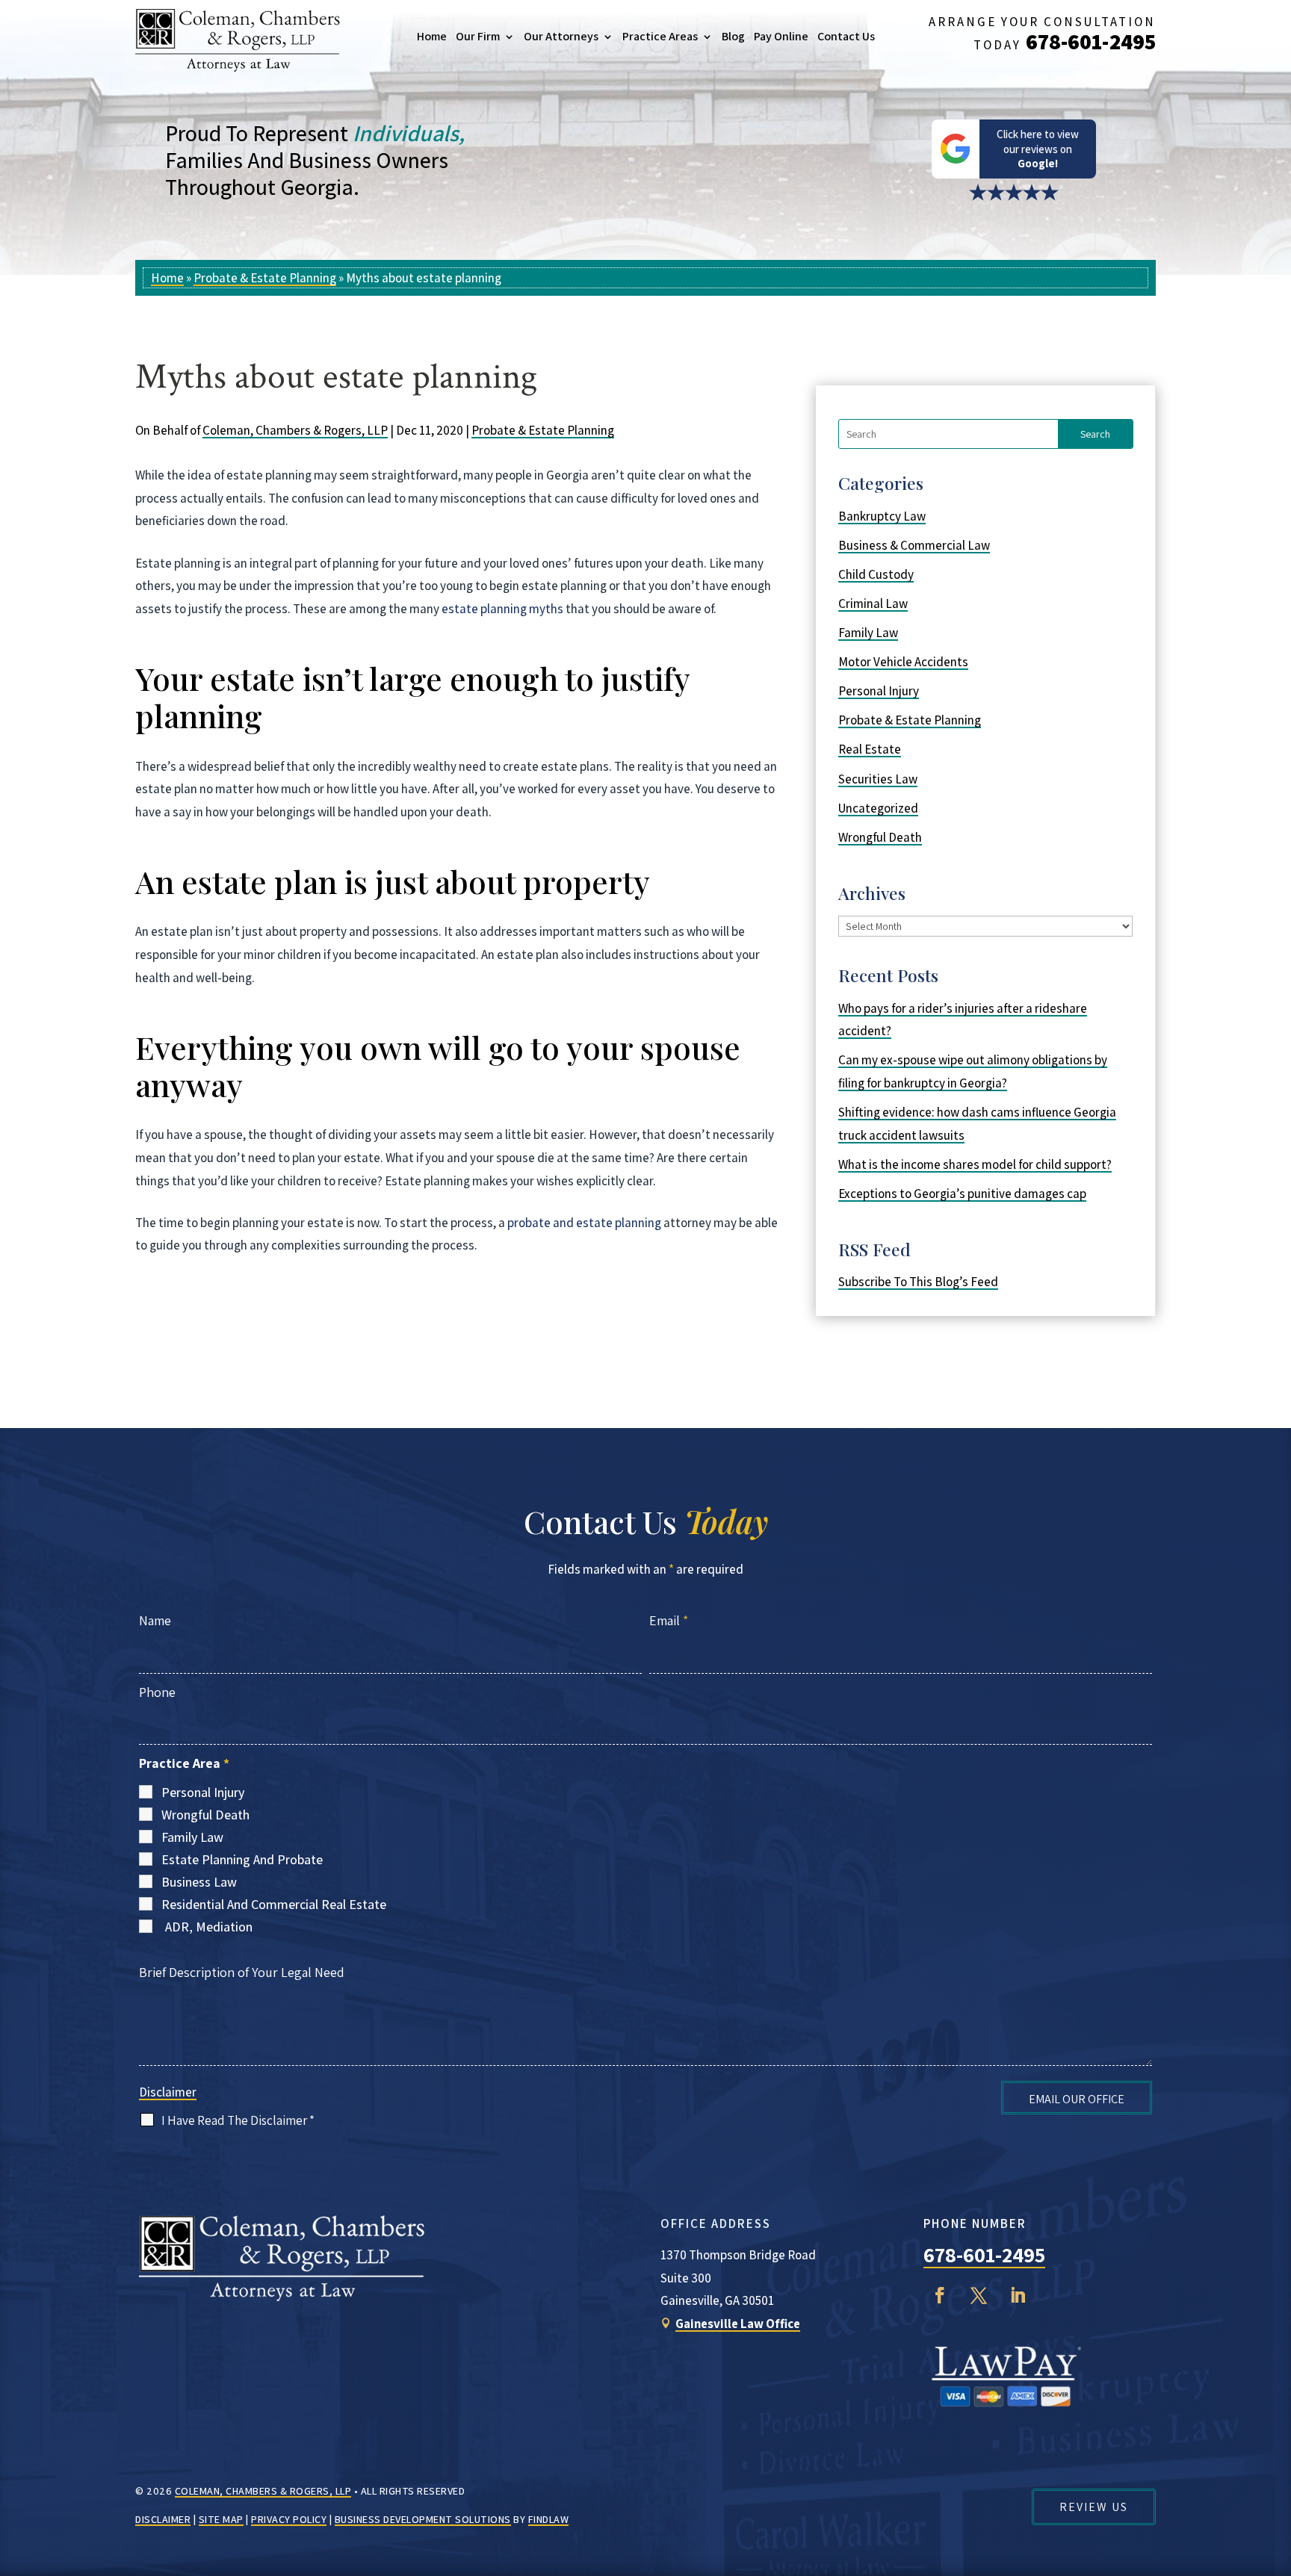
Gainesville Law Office (738, 2324)
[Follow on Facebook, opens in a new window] (940, 2295)
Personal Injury (879, 691)
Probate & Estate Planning (543, 430)
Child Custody (876, 574)
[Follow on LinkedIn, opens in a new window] (1018, 2295)
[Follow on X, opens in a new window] (979, 2295)
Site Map (221, 2519)
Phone (157, 1692)
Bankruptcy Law (882, 516)
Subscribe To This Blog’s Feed (918, 1282)
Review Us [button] (1094, 2507)
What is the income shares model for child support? (975, 1164)
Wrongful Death (880, 837)
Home (432, 37)
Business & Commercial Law (914, 545)
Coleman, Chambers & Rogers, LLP (295, 430)
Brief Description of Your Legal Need (242, 1972)
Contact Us (846, 37)
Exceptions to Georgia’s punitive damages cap (962, 1194)
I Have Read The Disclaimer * (238, 2120)
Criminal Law (873, 603)
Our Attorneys (561, 37)
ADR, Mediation (209, 1927)
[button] (1276, 2468)
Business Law (199, 1882)
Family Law (868, 633)
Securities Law (878, 779)
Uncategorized (878, 808)
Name (155, 1620)
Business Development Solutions (423, 2519)
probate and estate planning (584, 1223)
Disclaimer (168, 2092)
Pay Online (781, 37)
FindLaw (549, 2519)
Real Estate (870, 749)
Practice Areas (660, 37)
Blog (733, 37)
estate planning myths (502, 609)
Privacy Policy (289, 2519)
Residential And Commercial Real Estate (274, 1904)
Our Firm (478, 37)
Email (669, 1620)
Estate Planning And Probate (242, 1859)
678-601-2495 (1091, 41)
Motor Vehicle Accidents (903, 662)
